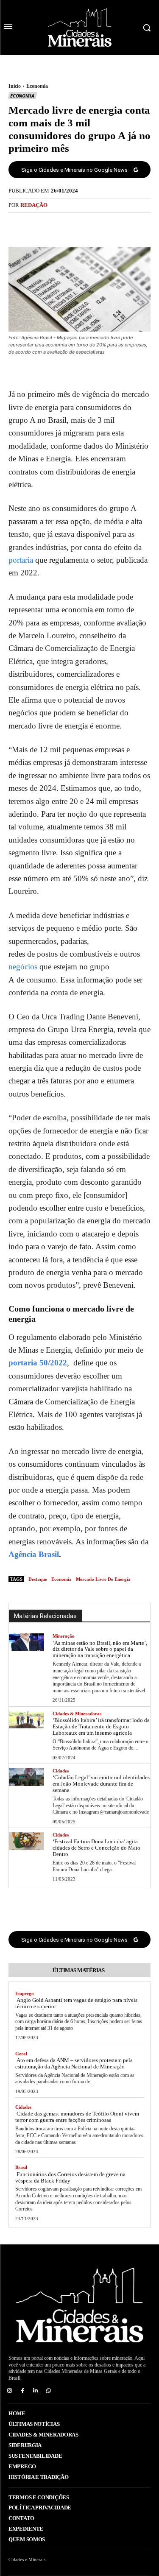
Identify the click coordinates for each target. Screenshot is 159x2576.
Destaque (38, 1579)
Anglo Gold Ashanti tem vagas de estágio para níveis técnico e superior (76, 2003)
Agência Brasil (34, 1554)
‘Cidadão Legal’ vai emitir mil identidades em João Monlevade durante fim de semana (101, 1784)
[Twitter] (70, 225)
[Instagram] (10, 2391)
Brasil (21, 2167)
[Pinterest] (89, 225)
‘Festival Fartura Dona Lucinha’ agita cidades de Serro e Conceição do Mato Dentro (96, 1848)
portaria (21, 560)
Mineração (64, 1636)
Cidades (61, 1771)
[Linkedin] (36, 2391)
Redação (34, 205)
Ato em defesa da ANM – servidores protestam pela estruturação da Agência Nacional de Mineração (74, 2063)
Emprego (25, 1993)
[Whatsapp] (49, 2391)
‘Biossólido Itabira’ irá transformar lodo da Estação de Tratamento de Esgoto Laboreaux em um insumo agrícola (101, 1726)
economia (61, 1579)
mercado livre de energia (103, 1579)
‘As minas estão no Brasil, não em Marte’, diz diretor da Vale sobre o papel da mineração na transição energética (100, 1649)
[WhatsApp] (109, 225)
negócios (23, 967)
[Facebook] (50, 225)
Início (15, 86)
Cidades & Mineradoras (77, 1714)
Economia (37, 86)
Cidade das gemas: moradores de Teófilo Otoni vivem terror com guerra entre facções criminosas (77, 2117)
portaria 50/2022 (38, 1363)
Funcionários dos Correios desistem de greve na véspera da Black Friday (70, 2177)
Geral (21, 2054)
